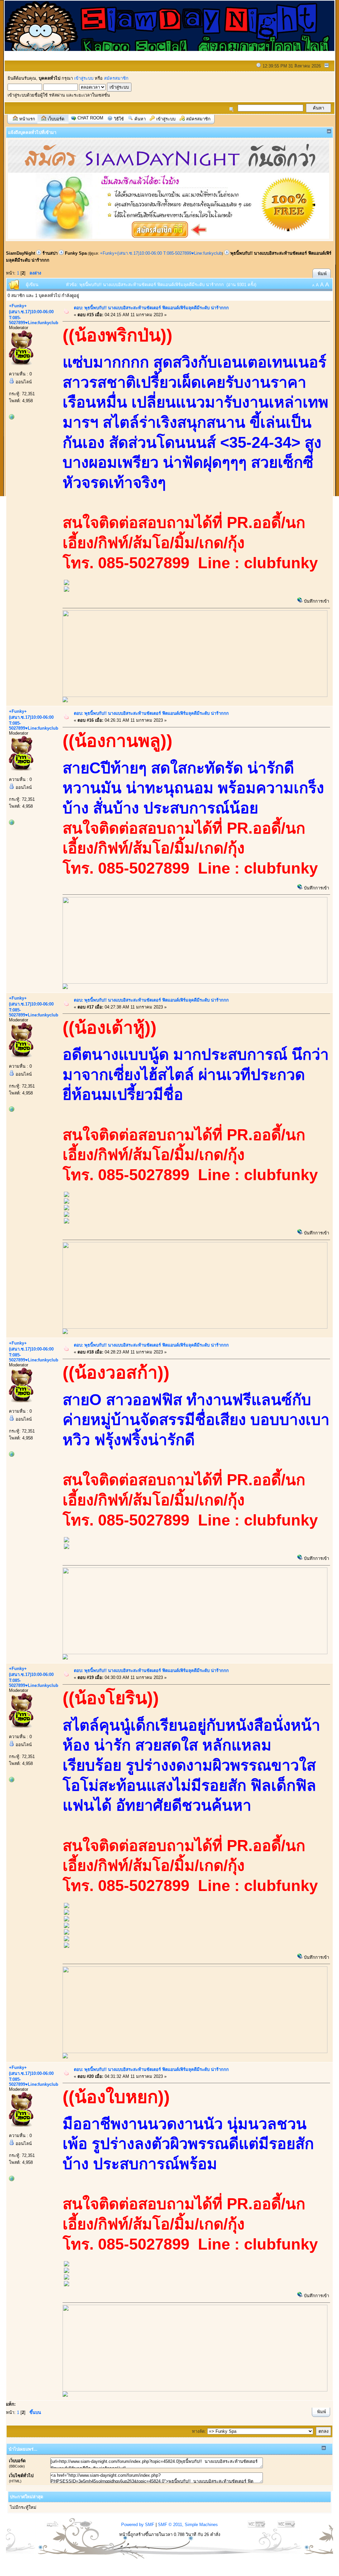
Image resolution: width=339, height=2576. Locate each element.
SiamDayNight (21, 253)
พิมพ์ (322, 274)
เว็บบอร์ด (56, 119)
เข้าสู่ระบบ (84, 78)
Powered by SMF (138, 2525)
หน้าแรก (27, 119)
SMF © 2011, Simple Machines (188, 2525)
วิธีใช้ (119, 119)
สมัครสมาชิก (116, 78)
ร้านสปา (50, 253)
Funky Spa (76, 253)
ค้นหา (140, 119)
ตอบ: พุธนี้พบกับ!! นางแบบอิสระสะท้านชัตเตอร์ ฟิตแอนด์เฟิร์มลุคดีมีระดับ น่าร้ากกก (151, 308)
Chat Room (90, 118)
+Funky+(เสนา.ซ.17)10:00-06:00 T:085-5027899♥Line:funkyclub (161, 253)
